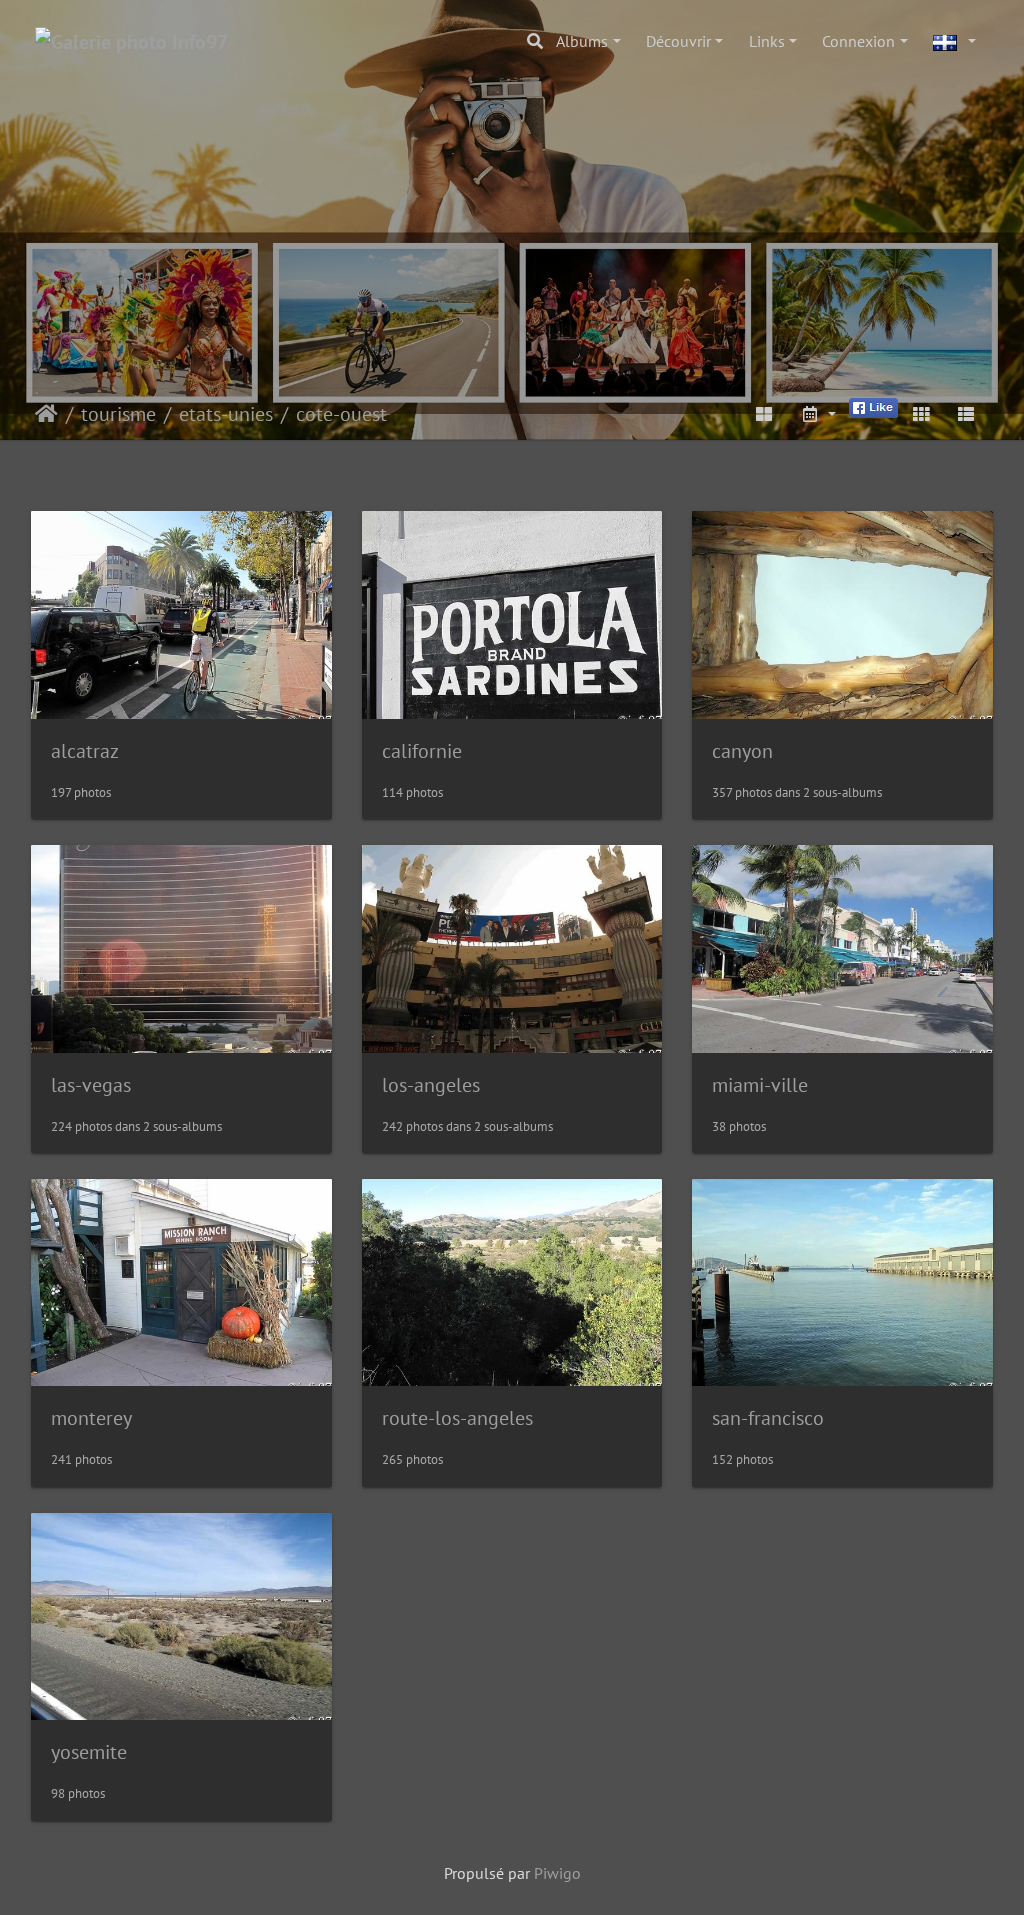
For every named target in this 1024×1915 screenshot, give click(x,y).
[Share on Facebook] (873, 406)
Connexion (858, 41)
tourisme (118, 414)
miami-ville (760, 1085)
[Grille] (921, 414)
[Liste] (966, 414)
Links (767, 41)
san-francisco (768, 1418)
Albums (582, 41)
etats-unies (226, 414)
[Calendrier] (818, 414)
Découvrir (678, 41)
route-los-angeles (457, 1418)
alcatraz (85, 751)
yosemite (89, 1752)
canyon (742, 751)
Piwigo (557, 1873)
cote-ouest (341, 414)
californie (422, 751)
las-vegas (91, 1085)
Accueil (46, 414)
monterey (91, 1418)
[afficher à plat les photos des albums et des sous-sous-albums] (765, 414)
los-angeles (431, 1085)
